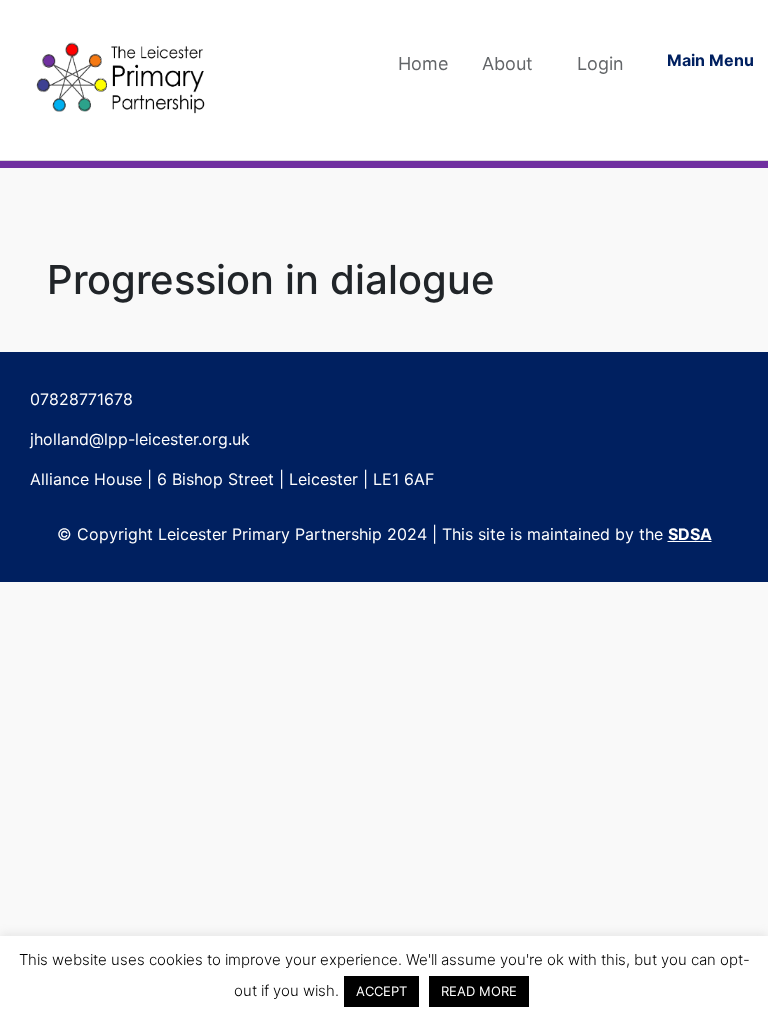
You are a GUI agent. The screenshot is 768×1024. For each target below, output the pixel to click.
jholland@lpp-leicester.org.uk (140, 439)
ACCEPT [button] (381, 991)
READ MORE (479, 991)
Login (600, 63)
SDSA (690, 534)
